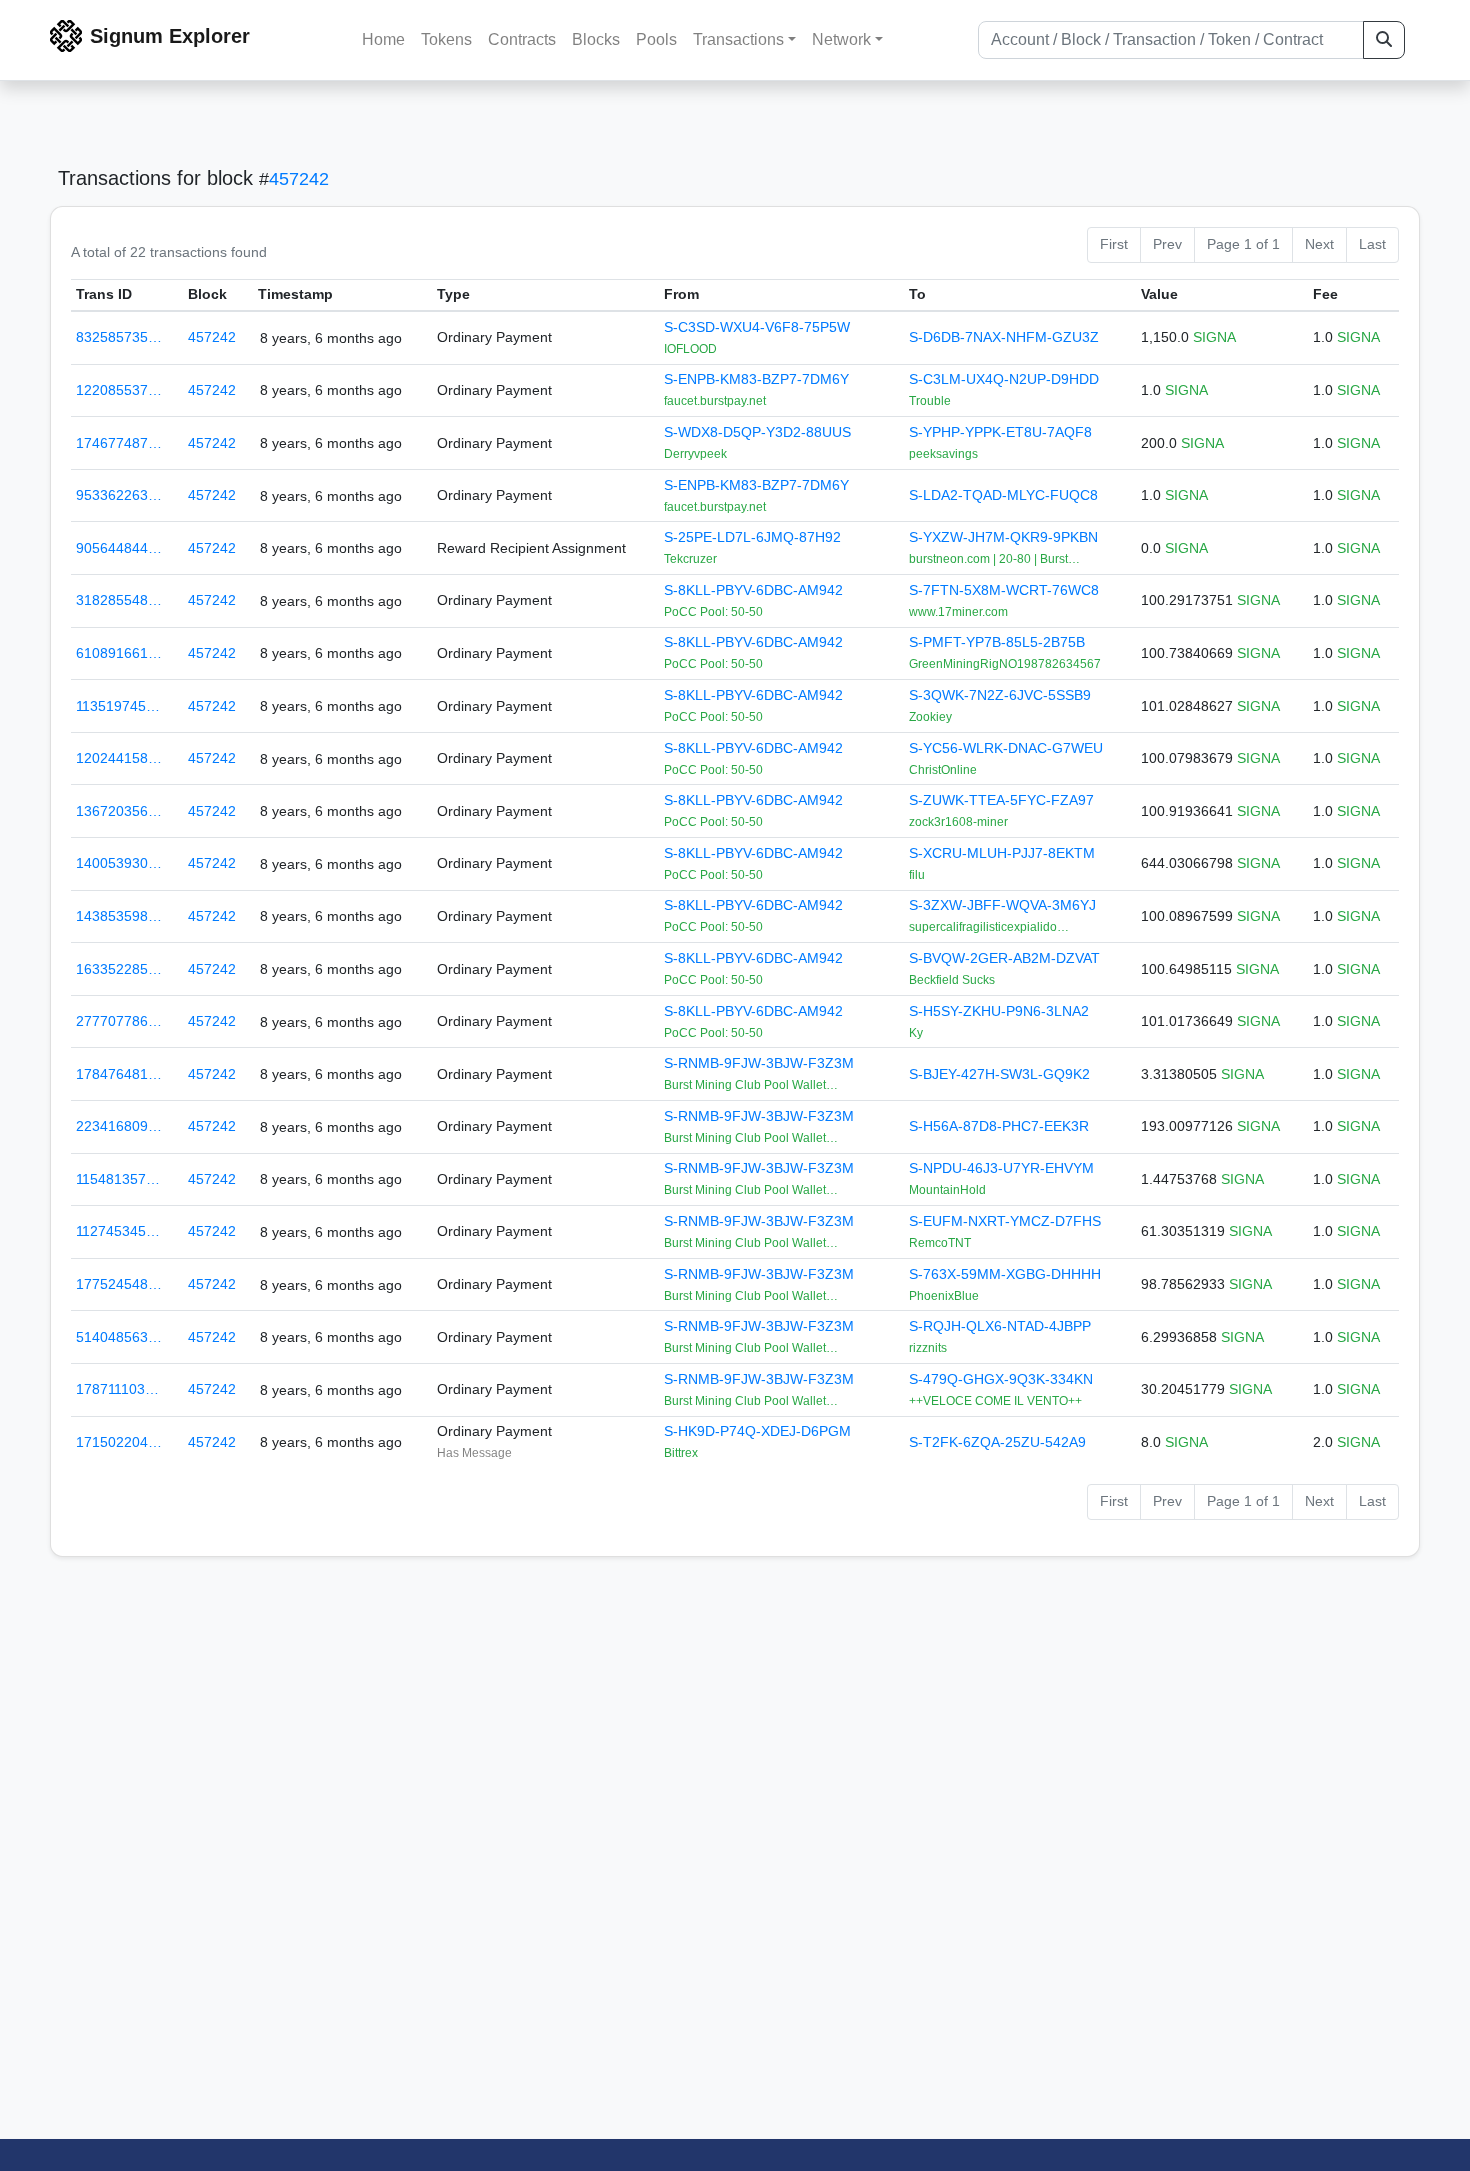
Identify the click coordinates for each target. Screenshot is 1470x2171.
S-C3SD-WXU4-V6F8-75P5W (757, 327)
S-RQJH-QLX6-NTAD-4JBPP (1000, 1326)
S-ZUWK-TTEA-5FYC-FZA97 (1001, 800)
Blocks (596, 39)
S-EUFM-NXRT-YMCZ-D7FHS (1005, 1221)
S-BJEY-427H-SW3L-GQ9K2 (999, 1074)
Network (841, 39)
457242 (299, 179)
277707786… (119, 1021)
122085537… (119, 390)
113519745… (118, 706)
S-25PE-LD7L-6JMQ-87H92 (752, 537)
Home (383, 39)
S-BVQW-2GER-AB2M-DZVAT (1004, 958)
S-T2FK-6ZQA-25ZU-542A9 (997, 1442)
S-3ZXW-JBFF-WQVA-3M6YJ (1002, 905)
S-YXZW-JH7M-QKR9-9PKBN (1003, 537)
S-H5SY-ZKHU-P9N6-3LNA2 (999, 1011)
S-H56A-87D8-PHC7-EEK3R (999, 1126)
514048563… (119, 1337)
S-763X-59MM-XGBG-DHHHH (1005, 1274)
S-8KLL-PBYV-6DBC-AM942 (753, 590)
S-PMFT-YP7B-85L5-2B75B (997, 642)
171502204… (119, 1442)
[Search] (1384, 40)
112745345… (118, 1231)
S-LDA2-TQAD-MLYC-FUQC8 (1003, 495)
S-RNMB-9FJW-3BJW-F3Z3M (759, 1063)
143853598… (119, 916)
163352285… (119, 969)
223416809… (119, 1126)
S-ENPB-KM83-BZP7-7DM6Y (756, 379)
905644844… (119, 548)
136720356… (119, 811)
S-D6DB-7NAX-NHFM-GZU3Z (1004, 337)
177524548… (119, 1284)
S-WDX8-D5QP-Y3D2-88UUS (757, 432)
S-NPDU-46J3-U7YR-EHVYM (1001, 1168)
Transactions (738, 39)
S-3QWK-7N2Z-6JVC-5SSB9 (1000, 695)
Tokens (446, 39)
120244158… (119, 758)
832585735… (119, 337)
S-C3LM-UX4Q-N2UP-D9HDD (1004, 379)
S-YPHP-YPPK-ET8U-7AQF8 (1000, 432)
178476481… (119, 1074)
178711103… (117, 1389)
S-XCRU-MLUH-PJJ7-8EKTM (1002, 853)
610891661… (119, 653)
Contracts (522, 39)
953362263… (119, 495)
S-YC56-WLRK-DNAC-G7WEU (1006, 748)
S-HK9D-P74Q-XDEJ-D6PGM (757, 1431)
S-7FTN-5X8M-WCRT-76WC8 (1004, 590)
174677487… (119, 443)
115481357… (118, 1179)
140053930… (119, 863)
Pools (656, 39)
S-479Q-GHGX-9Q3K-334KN (1001, 1379)
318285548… (119, 600)
